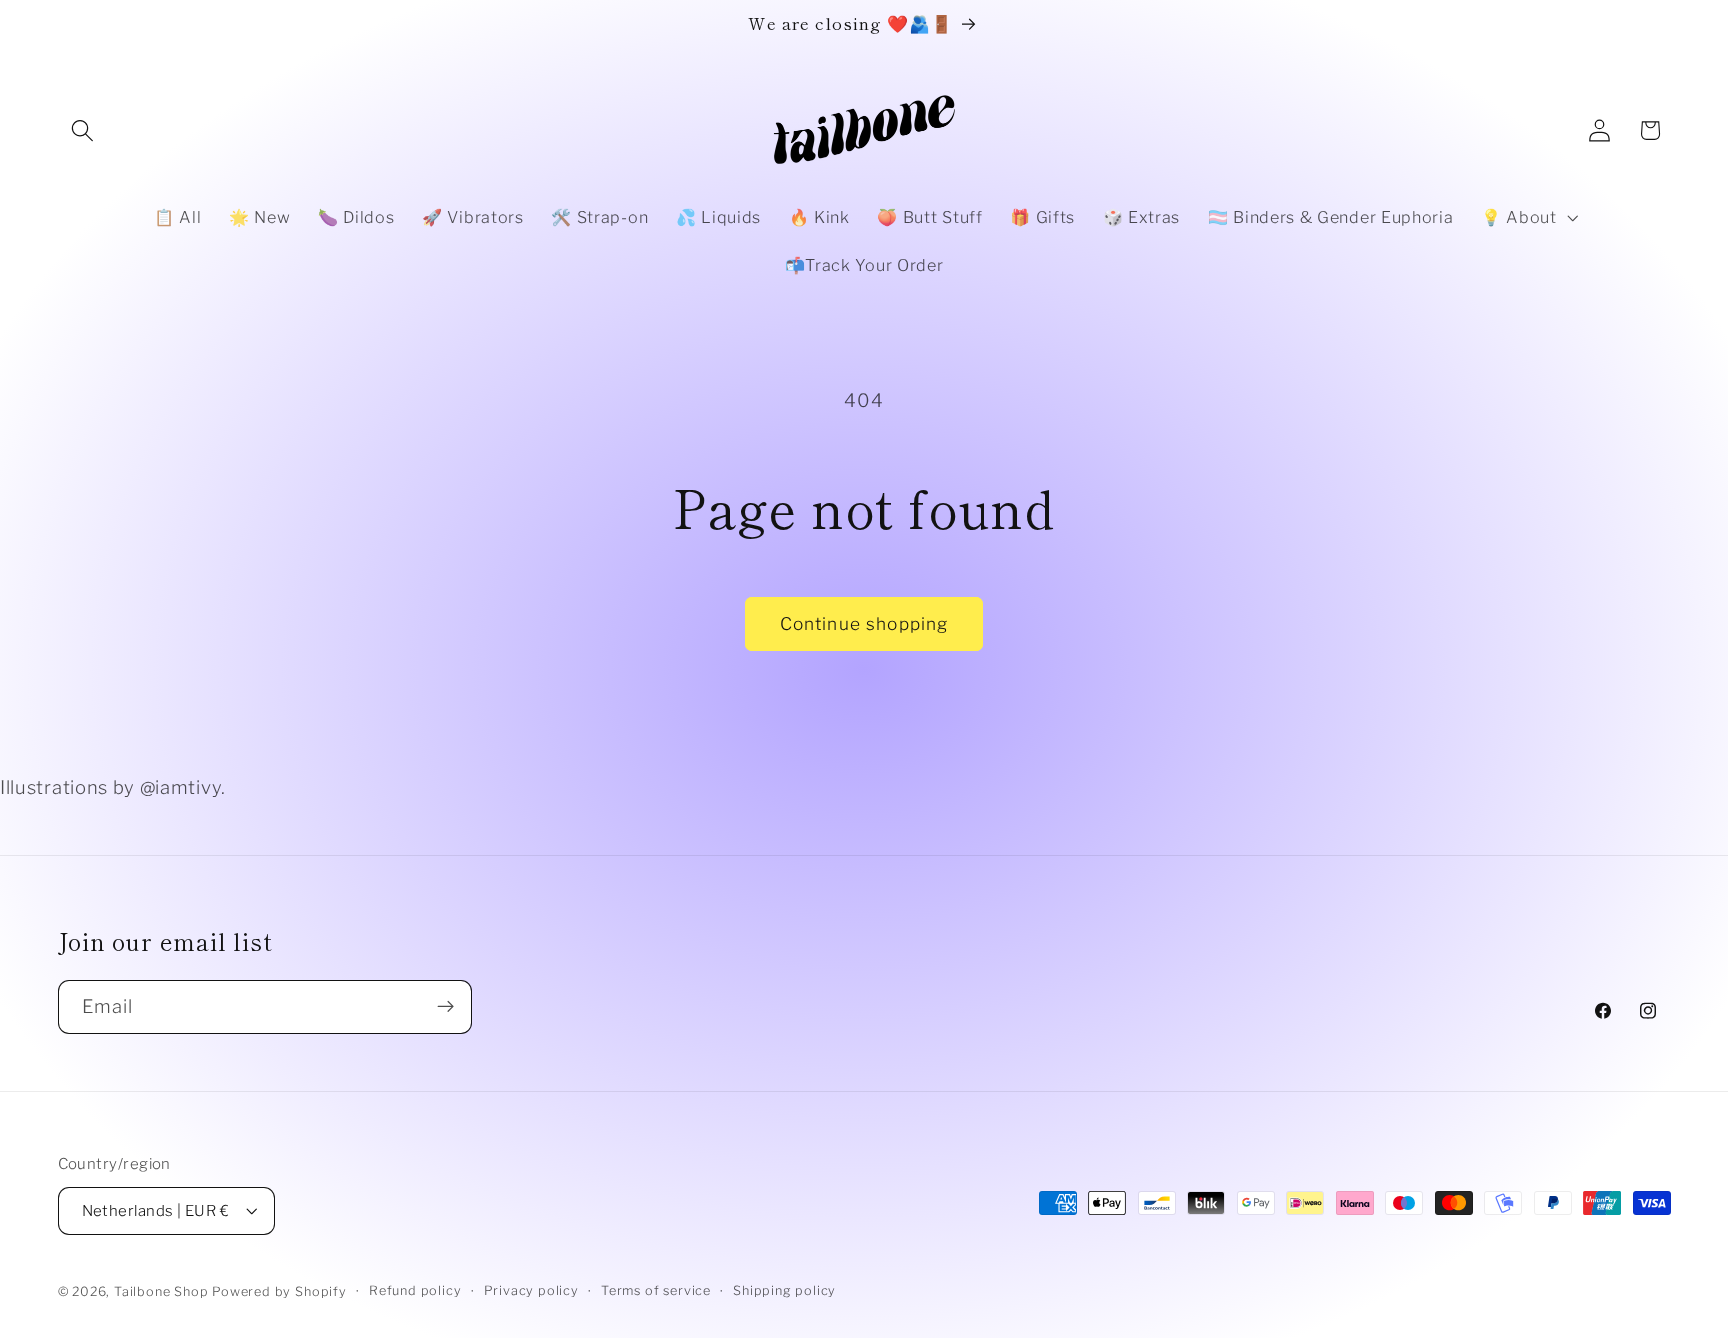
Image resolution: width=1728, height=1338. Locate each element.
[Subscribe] (445, 1007)
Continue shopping (864, 623)
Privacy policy (531, 1290)
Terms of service (656, 1290)
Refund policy (415, 1290)
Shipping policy (784, 1290)
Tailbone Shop (161, 1291)
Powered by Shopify (279, 1291)
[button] (83, 130)
